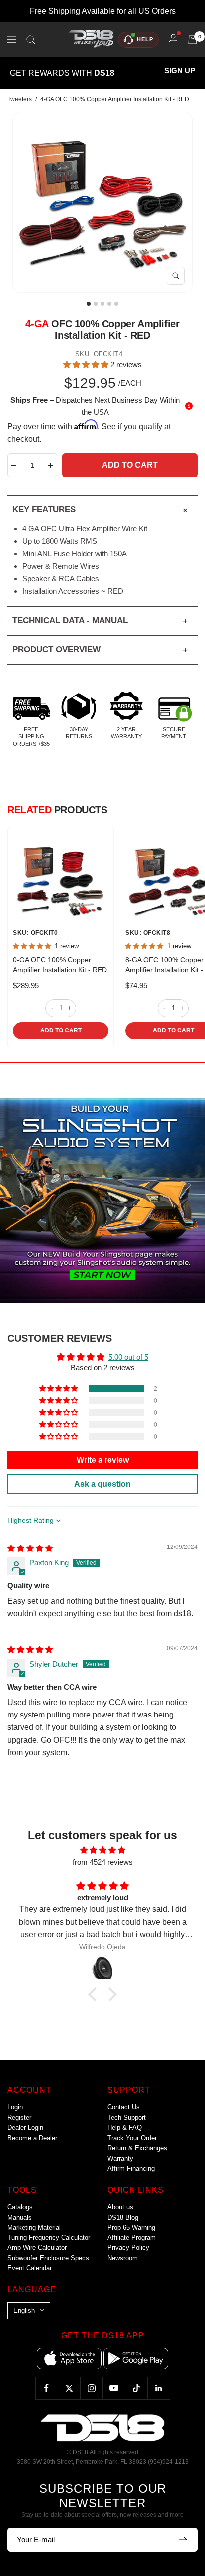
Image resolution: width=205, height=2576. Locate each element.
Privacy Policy (128, 2248)
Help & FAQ (125, 2128)
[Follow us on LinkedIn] (158, 2388)
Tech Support (127, 2118)
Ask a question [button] (102, 1484)
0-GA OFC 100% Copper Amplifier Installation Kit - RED (60, 965)
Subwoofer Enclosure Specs (48, 2258)
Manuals (20, 2217)
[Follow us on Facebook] (47, 2388)
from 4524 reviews (103, 1862)
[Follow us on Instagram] (91, 2388)
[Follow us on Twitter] (69, 2388)
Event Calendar (30, 2268)
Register (19, 2118)
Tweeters (20, 99)
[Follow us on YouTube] (114, 2388)
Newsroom (123, 2258)
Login (15, 2107)
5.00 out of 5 (128, 1357)
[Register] (183, 2540)
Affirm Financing (131, 2168)
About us (120, 2207)
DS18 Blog (123, 2217)
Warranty (120, 2158)
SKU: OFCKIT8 (148, 933)
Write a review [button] (103, 1460)
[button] (87, 365)
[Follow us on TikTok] (136, 2388)
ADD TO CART (61, 1030)
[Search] (31, 40)
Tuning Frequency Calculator (49, 2238)
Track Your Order (132, 2138)
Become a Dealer (32, 2138)
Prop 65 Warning (131, 2227)
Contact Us (124, 2107)
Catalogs (20, 2207)
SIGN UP (180, 71)
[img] (30, 1548)
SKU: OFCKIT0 (35, 933)
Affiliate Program (132, 2238)
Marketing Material (34, 2227)
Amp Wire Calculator (37, 2248)
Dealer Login (25, 2128)
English (24, 2311)
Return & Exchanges (137, 2148)
